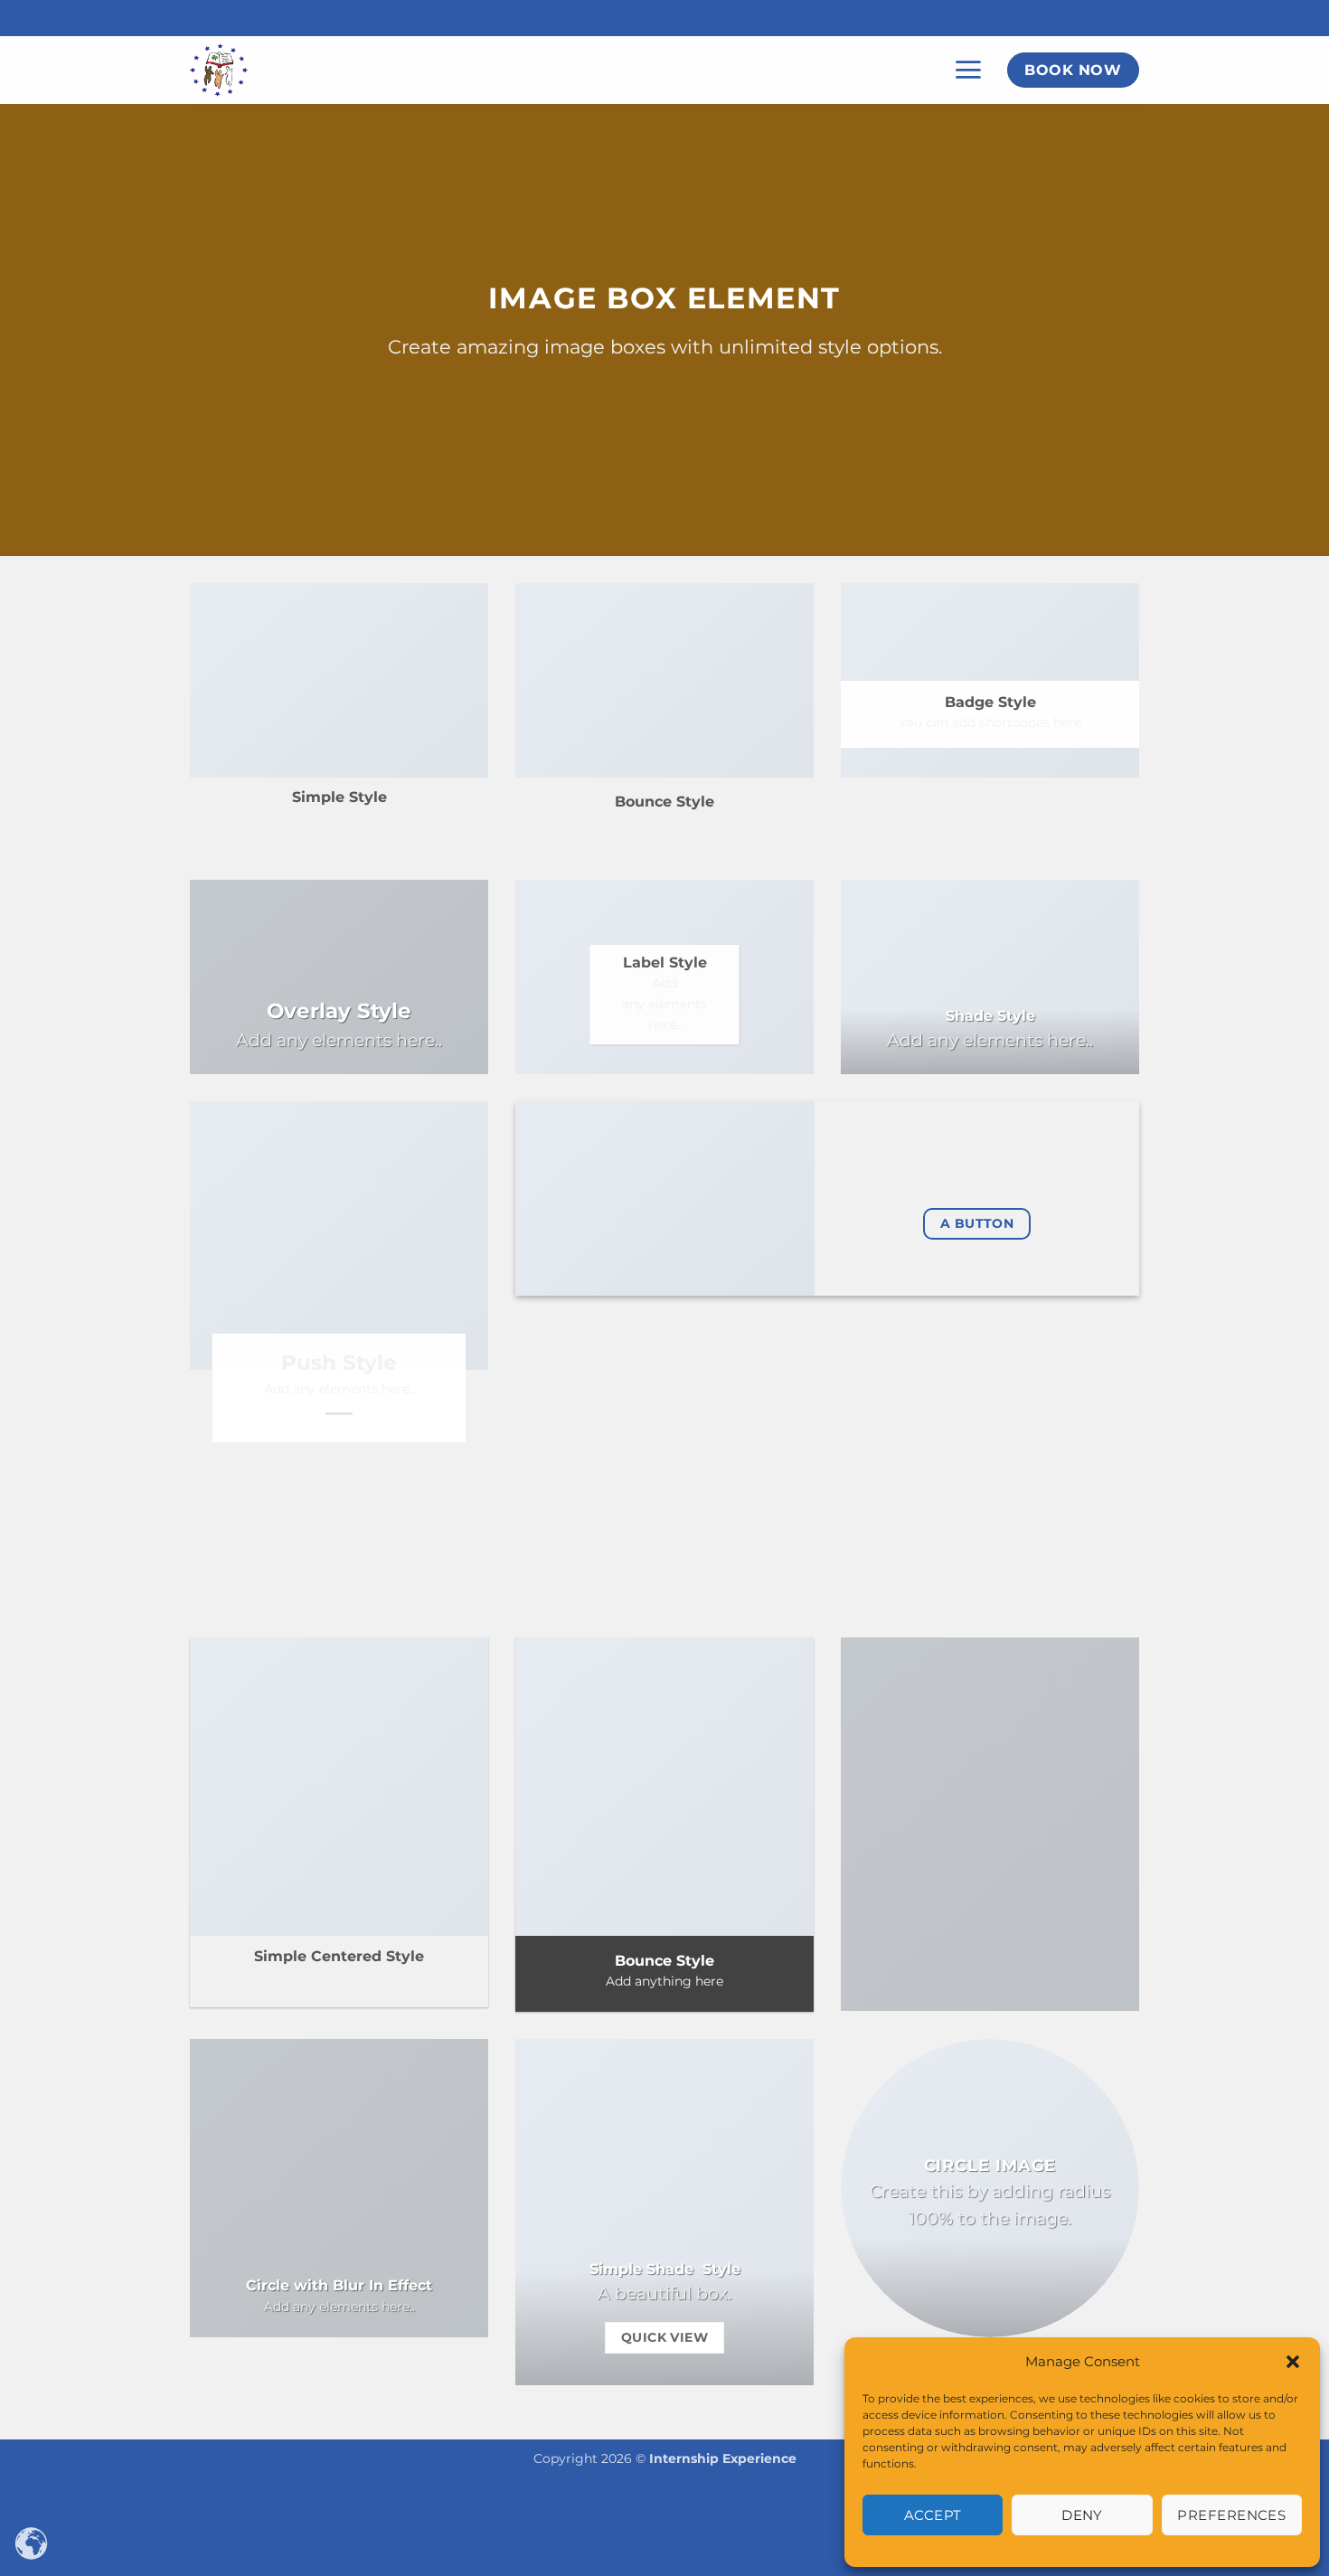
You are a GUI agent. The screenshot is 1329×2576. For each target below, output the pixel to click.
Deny (1082, 2515)
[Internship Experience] (280, 70)
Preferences (1231, 2515)
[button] (1293, 2362)
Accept (933, 2515)
